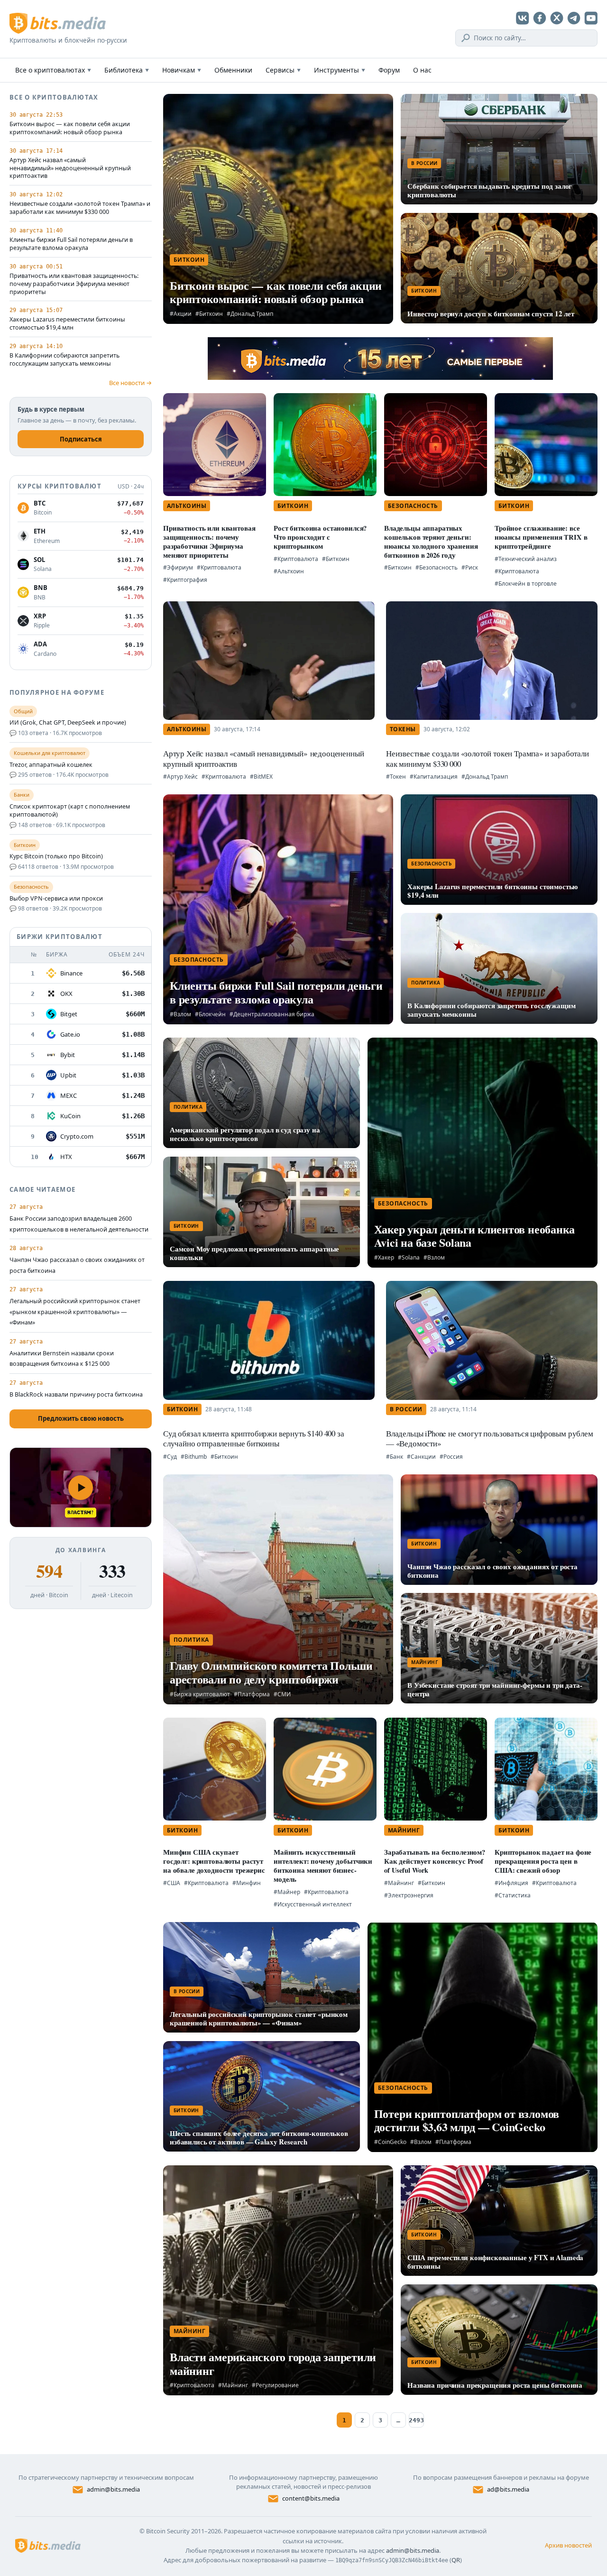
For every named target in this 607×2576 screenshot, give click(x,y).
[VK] (523, 18)
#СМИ (282, 1694)
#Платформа (252, 1694)
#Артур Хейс (180, 777)
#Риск (470, 567)
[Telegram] (574, 18)
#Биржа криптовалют (200, 1694)
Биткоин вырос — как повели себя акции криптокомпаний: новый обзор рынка (70, 128)
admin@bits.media (113, 2489)
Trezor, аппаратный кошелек (51, 765)
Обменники (233, 70)
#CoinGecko (390, 2142)
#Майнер (287, 1892)
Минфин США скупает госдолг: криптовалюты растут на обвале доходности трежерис (214, 1861)
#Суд (170, 1457)
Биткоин (189, 260)
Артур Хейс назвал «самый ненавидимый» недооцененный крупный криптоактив (70, 168)
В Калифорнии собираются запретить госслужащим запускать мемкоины (64, 360)
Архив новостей (568, 2545)
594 (49, 1571)
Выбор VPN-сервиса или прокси (56, 899)
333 (112, 1571)
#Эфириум (178, 567)
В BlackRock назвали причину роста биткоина (76, 1394)
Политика (426, 983)
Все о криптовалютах (53, 70)
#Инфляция (511, 1883)
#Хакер (384, 1257)
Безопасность (413, 506)
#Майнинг (399, 1883)
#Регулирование (275, 2385)
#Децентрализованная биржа (272, 1014)
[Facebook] (540, 18)
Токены (403, 729)
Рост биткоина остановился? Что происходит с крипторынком (320, 537)
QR (456, 2560)
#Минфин (247, 1883)
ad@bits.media (508, 2489)
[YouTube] (591, 18)
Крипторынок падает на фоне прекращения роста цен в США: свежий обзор (543, 1861)
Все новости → (130, 383)
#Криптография (185, 580)
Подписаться (81, 439)
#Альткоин (289, 571)
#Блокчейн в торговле (526, 584)
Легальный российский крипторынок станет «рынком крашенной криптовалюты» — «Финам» (75, 1312)
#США (172, 1883)
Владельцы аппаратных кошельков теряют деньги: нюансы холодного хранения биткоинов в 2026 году (431, 542)
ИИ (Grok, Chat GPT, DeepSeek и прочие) (68, 723)
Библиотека (127, 70)
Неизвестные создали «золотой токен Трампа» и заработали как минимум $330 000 (80, 208)
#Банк (395, 1457)
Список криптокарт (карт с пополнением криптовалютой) (70, 811)
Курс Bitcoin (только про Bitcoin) (56, 856)
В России (424, 163)
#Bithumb (194, 1457)
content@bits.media (311, 2498)
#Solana (409, 1257)
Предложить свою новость (81, 1418)
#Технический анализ (526, 559)
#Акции (181, 314)
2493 (416, 2420)
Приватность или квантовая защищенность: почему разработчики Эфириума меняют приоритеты (74, 284)
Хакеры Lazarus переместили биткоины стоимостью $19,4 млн (67, 324)
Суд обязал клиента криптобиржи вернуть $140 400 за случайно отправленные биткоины (254, 1438)
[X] (557, 18)
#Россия (451, 1457)
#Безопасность (437, 567)
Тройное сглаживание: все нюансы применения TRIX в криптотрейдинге (541, 537)
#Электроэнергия (409, 1895)
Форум (389, 70)
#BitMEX (261, 777)
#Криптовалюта (219, 567)
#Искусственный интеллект (313, 1904)
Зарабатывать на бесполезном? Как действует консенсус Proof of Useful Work (435, 1861)
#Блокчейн (210, 1014)
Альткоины (187, 506)
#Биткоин (209, 314)
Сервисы (283, 70)
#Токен (396, 777)
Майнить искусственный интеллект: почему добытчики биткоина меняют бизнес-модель (323, 1866)
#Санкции (421, 1457)
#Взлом (180, 1014)
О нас (422, 70)
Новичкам (182, 70)
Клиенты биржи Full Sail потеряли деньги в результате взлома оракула (71, 244)
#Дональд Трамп (250, 314)
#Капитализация (434, 777)
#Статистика (513, 1895)
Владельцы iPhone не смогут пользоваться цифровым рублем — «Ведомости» (490, 1438)
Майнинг (425, 1662)
